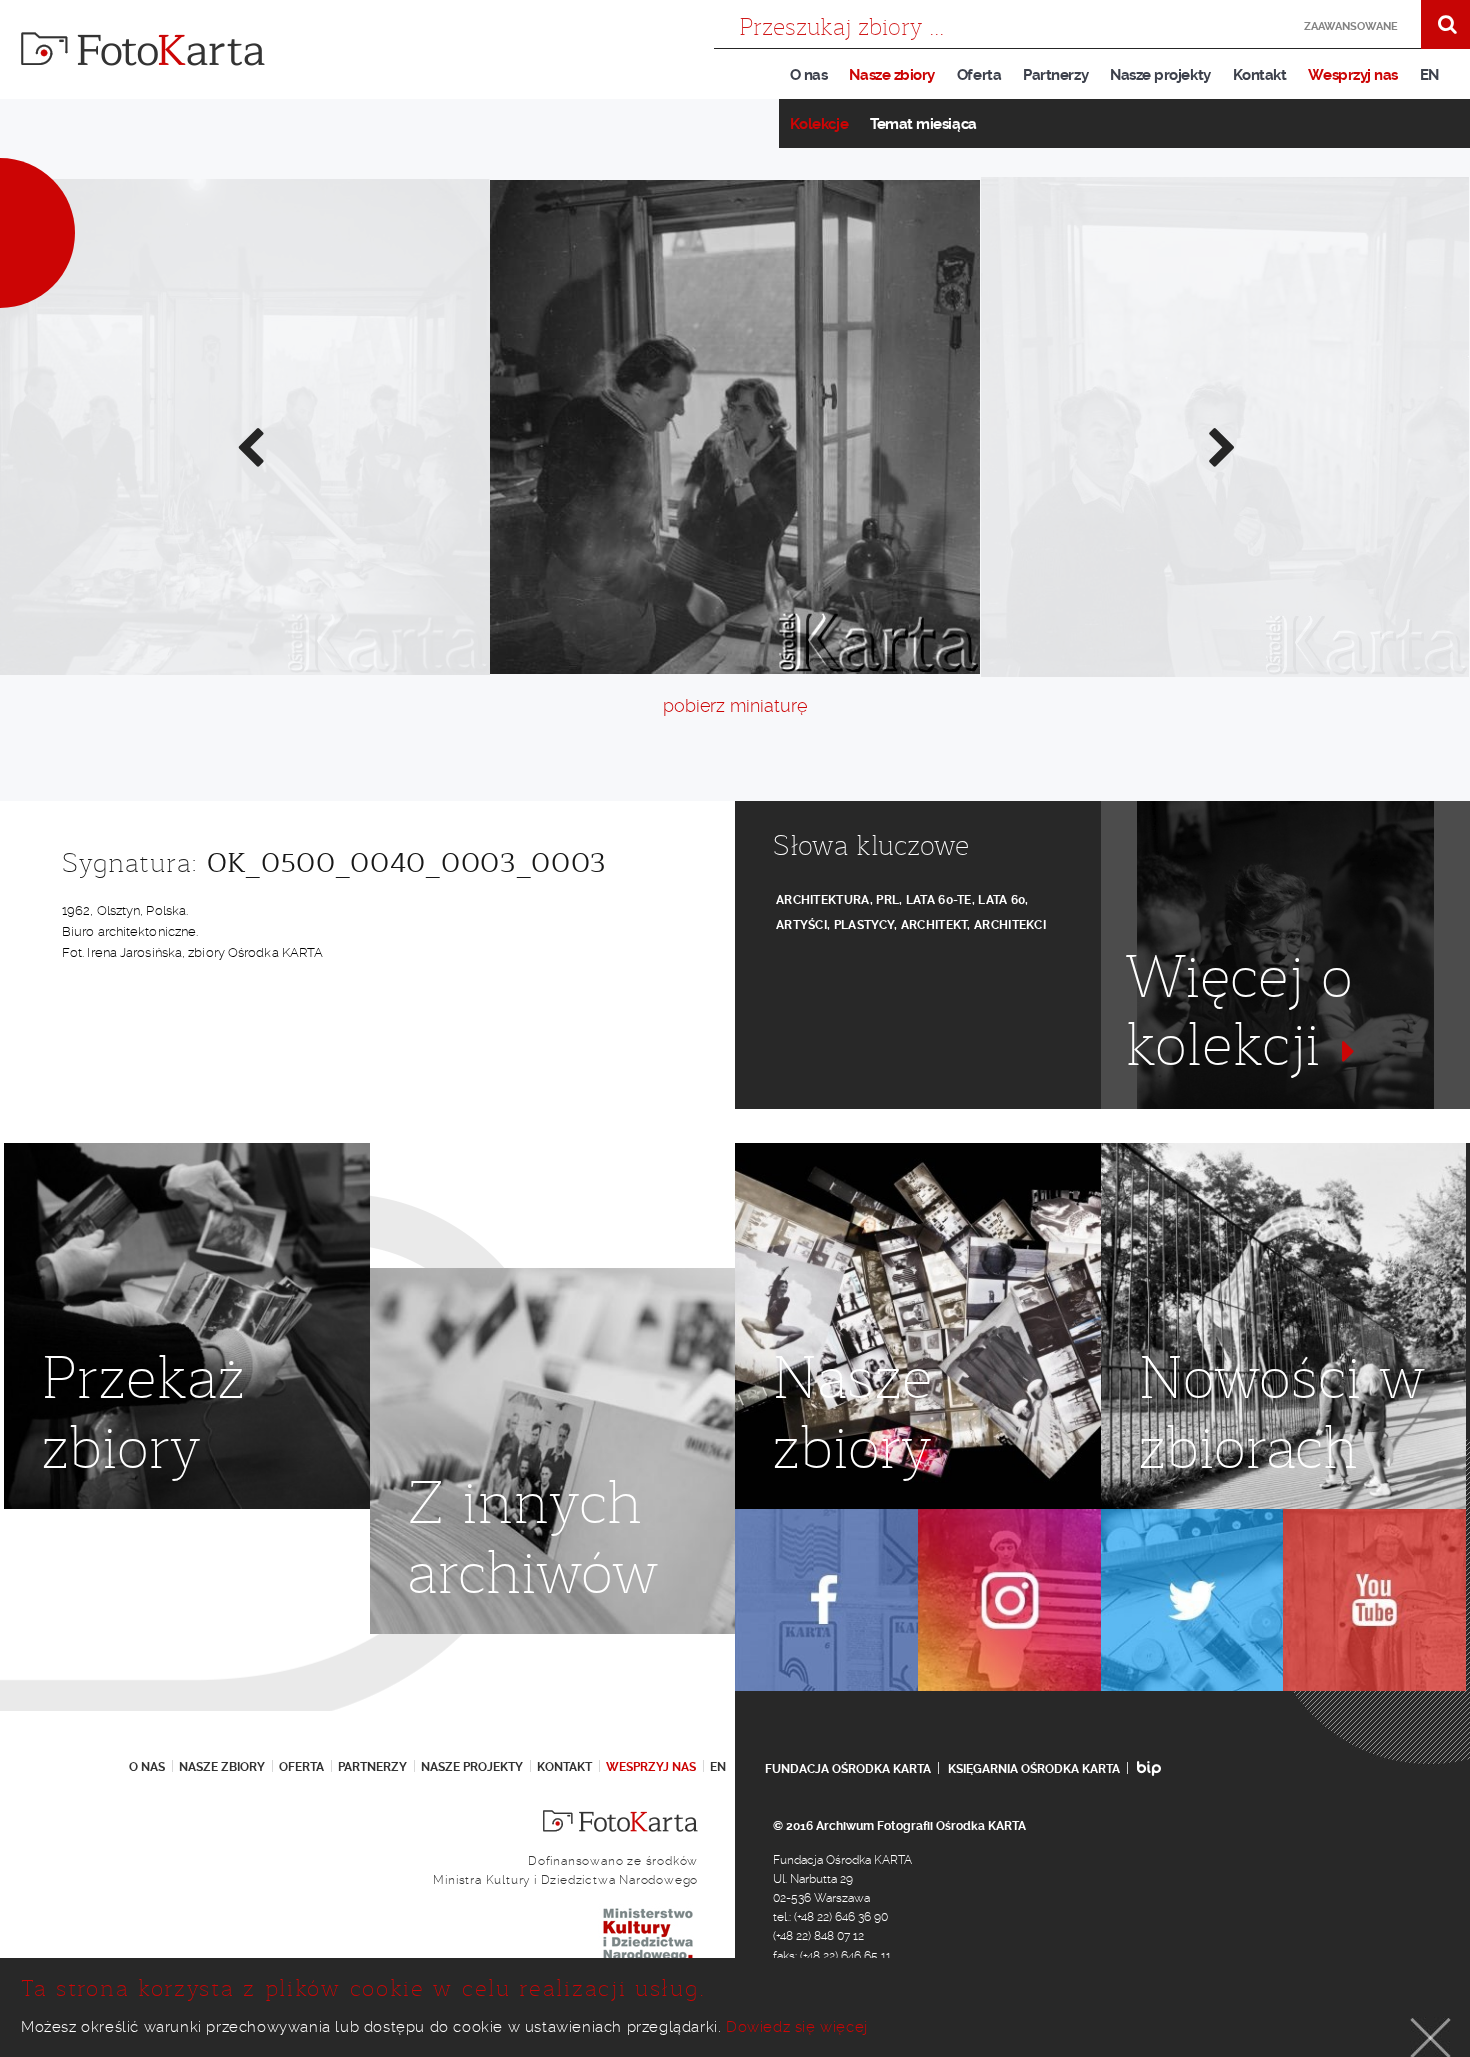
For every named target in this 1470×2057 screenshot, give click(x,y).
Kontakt (1260, 75)
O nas (809, 75)
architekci (1010, 925)
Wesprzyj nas (1352, 75)
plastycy (864, 925)
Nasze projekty (1160, 75)
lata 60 (1001, 900)
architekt (934, 925)
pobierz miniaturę (735, 705)
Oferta (979, 75)
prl (887, 900)
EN (1429, 75)
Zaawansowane (1351, 26)
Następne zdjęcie (1221, 446)
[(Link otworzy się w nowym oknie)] (826, 1600)
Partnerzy (1055, 75)
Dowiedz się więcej (797, 2027)
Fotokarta (143, 49)
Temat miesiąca (923, 124)
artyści (801, 925)
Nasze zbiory (891, 75)
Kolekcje (819, 124)
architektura (823, 900)
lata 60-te (939, 900)
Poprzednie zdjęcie (249, 446)
